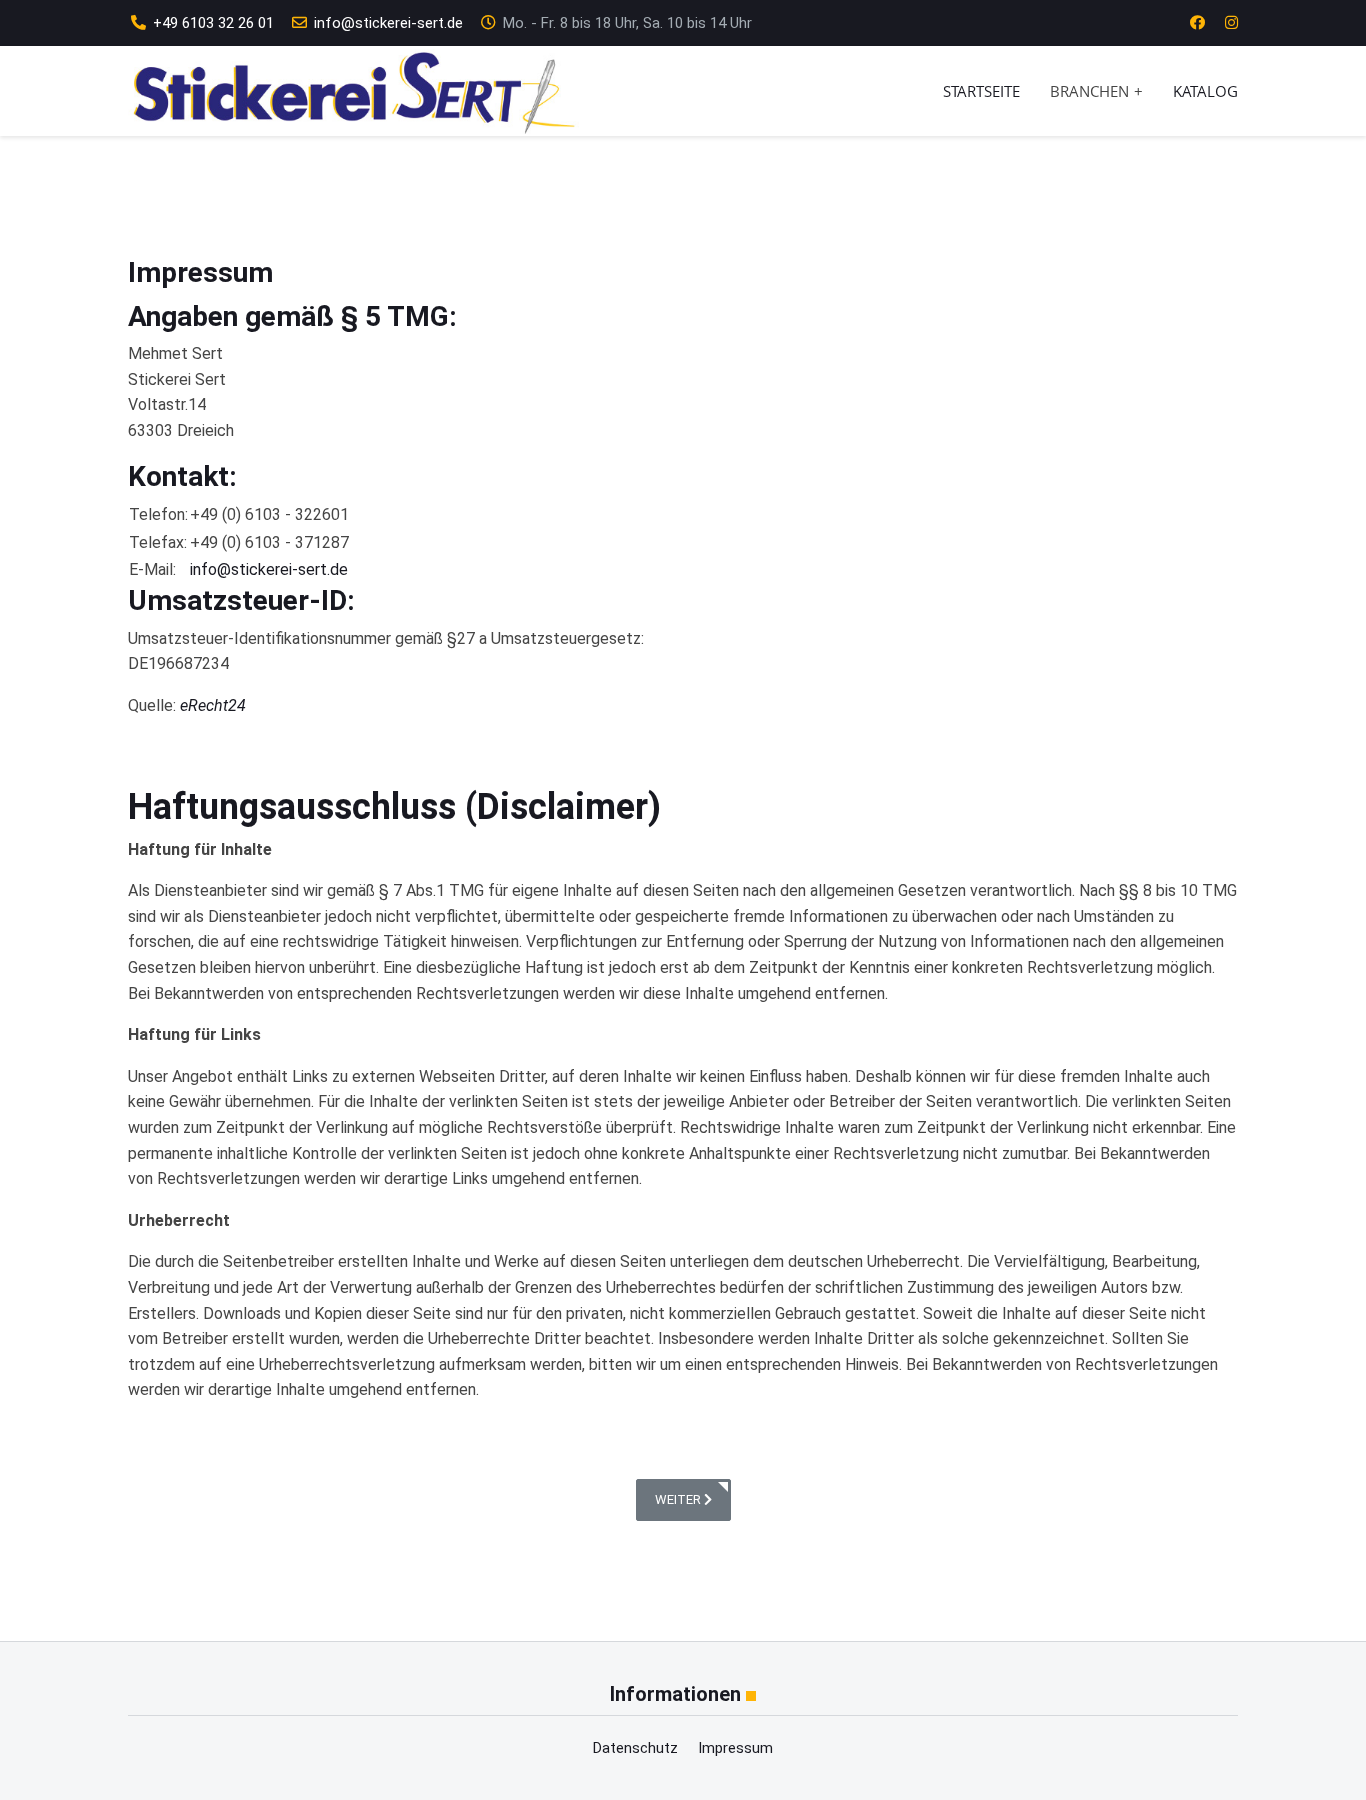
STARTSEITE (981, 91)
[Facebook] (1197, 23)
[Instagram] (1231, 23)
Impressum (735, 1748)
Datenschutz (635, 1748)
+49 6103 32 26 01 (213, 23)
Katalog (1205, 91)
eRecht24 (213, 705)
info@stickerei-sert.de (388, 23)
